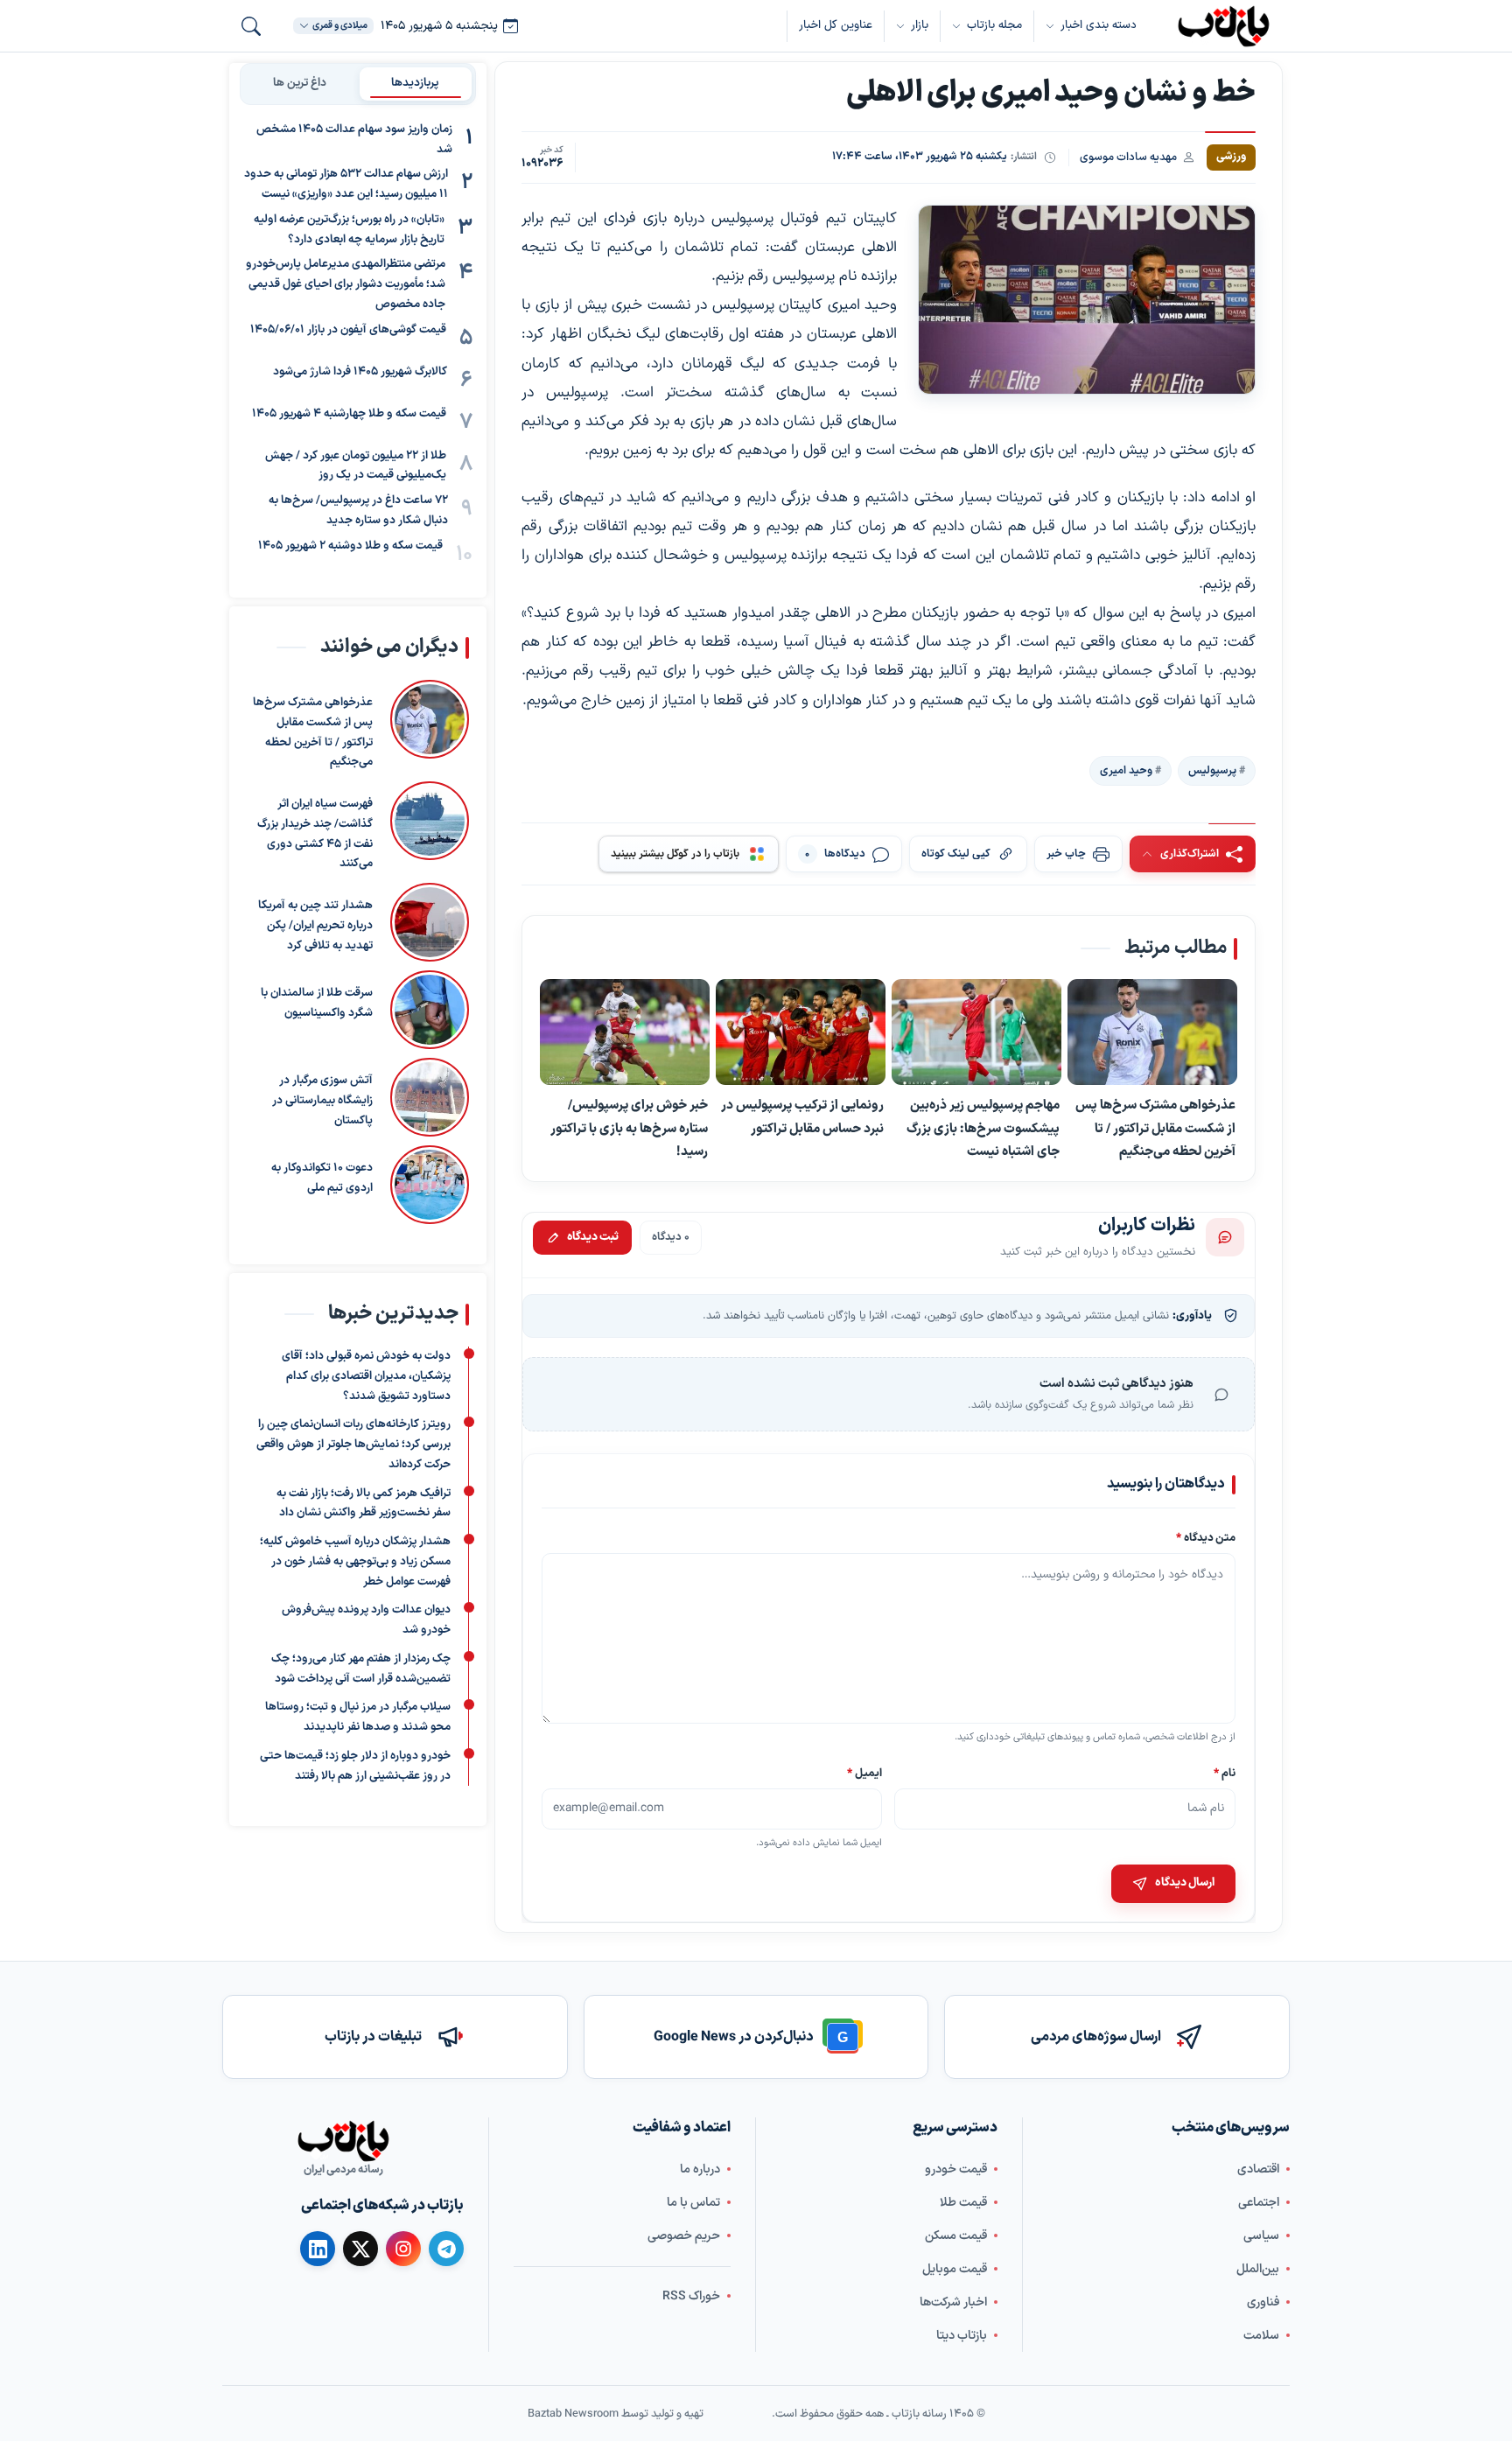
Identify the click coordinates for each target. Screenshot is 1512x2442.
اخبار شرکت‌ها (953, 2302)
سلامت (1261, 2336)
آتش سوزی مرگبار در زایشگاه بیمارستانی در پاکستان (322, 1101)
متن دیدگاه (1206, 1538)
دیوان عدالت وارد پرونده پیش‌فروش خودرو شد (366, 1620)
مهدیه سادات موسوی (1128, 157)
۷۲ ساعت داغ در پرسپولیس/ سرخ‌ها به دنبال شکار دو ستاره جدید (358, 511)
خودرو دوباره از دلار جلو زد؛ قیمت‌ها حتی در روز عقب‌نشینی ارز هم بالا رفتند (355, 1766)
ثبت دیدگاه (593, 1237)
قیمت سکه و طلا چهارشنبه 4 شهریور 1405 (349, 414)
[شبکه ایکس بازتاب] (360, 2249)
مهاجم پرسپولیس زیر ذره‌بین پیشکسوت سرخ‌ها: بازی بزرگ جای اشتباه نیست (983, 1128)
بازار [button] (920, 25)
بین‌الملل (1258, 2269)
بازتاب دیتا (962, 2336)
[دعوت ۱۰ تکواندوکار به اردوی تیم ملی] (430, 1185)
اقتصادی (1258, 2169)
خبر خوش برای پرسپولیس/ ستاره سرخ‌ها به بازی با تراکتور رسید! (629, 1128)
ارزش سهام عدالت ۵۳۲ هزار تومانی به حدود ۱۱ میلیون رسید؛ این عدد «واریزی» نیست (346, 185)
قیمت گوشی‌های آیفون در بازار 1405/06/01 (348, 330)
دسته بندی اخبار (1099, 25)
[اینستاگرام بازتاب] (403, 2249)
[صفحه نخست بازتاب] (343, 2141)
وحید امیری (1126, 771)
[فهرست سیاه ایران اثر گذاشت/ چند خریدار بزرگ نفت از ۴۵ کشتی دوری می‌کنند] (430, 828)
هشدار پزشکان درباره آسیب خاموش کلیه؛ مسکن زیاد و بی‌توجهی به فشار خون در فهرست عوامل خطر (355, 1562)
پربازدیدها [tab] (415, 83)
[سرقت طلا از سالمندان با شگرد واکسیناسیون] (430, 1010)
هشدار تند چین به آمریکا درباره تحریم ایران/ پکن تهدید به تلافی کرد (315, 926)
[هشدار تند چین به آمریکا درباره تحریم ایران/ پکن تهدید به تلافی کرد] (430, 922)
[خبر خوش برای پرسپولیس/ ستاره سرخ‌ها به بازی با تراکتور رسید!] (625, 1032)
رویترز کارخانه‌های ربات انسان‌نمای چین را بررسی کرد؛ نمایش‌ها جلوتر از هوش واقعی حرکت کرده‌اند (353, 1445)
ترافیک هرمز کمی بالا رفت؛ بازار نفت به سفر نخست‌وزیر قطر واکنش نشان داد (364, 1504)
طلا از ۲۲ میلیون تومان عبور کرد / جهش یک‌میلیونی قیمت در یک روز (356, 466)
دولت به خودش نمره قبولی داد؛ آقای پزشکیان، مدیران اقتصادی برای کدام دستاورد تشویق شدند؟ (366, 1376)
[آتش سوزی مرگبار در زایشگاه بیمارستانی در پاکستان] (430, 1097)
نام (1225, 1772)
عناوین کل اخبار (836, 25)
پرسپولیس (1212, 771)
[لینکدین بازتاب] (318, 2249)
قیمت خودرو (956, 2169)
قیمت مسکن (956, 2236)
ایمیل (865, 1772)
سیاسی (1261, 2236)
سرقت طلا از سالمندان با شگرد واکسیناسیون (317, 1003)
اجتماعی (1259, 2203)
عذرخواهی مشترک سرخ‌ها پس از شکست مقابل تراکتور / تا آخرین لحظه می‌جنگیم (1155, 1128)
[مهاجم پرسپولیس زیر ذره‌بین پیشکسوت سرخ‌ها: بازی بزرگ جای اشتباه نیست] (976, 1032)
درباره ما (700, 2169)
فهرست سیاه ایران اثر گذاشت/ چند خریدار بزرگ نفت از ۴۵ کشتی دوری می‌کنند (315, 834)
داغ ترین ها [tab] (300, 83)
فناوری (1263, 2302)
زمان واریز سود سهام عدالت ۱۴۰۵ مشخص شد (354, 140)
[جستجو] (251, 26)
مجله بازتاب (994, 25)
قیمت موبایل (955, 2269)
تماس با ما (693, 2203)
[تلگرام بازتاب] (446, 2249)
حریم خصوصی (684, 2236)
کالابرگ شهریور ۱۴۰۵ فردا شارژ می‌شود (360, 372)
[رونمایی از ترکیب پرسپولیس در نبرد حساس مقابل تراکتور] (801, 1032)
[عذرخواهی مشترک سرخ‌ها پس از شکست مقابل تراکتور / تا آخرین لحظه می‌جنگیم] (1152, 1032)
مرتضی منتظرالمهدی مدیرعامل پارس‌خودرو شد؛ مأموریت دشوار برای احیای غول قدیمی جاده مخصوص (346, 285)
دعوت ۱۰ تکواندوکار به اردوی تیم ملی (322, 1178)
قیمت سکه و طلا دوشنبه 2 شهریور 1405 (350, 546)
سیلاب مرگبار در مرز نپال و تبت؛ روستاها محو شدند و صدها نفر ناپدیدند (358, 1717)
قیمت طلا (963, 2203)
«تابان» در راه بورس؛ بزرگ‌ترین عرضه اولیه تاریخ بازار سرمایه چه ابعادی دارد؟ (349, 230)
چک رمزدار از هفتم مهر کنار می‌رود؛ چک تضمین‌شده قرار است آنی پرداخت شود (361, 1669)
